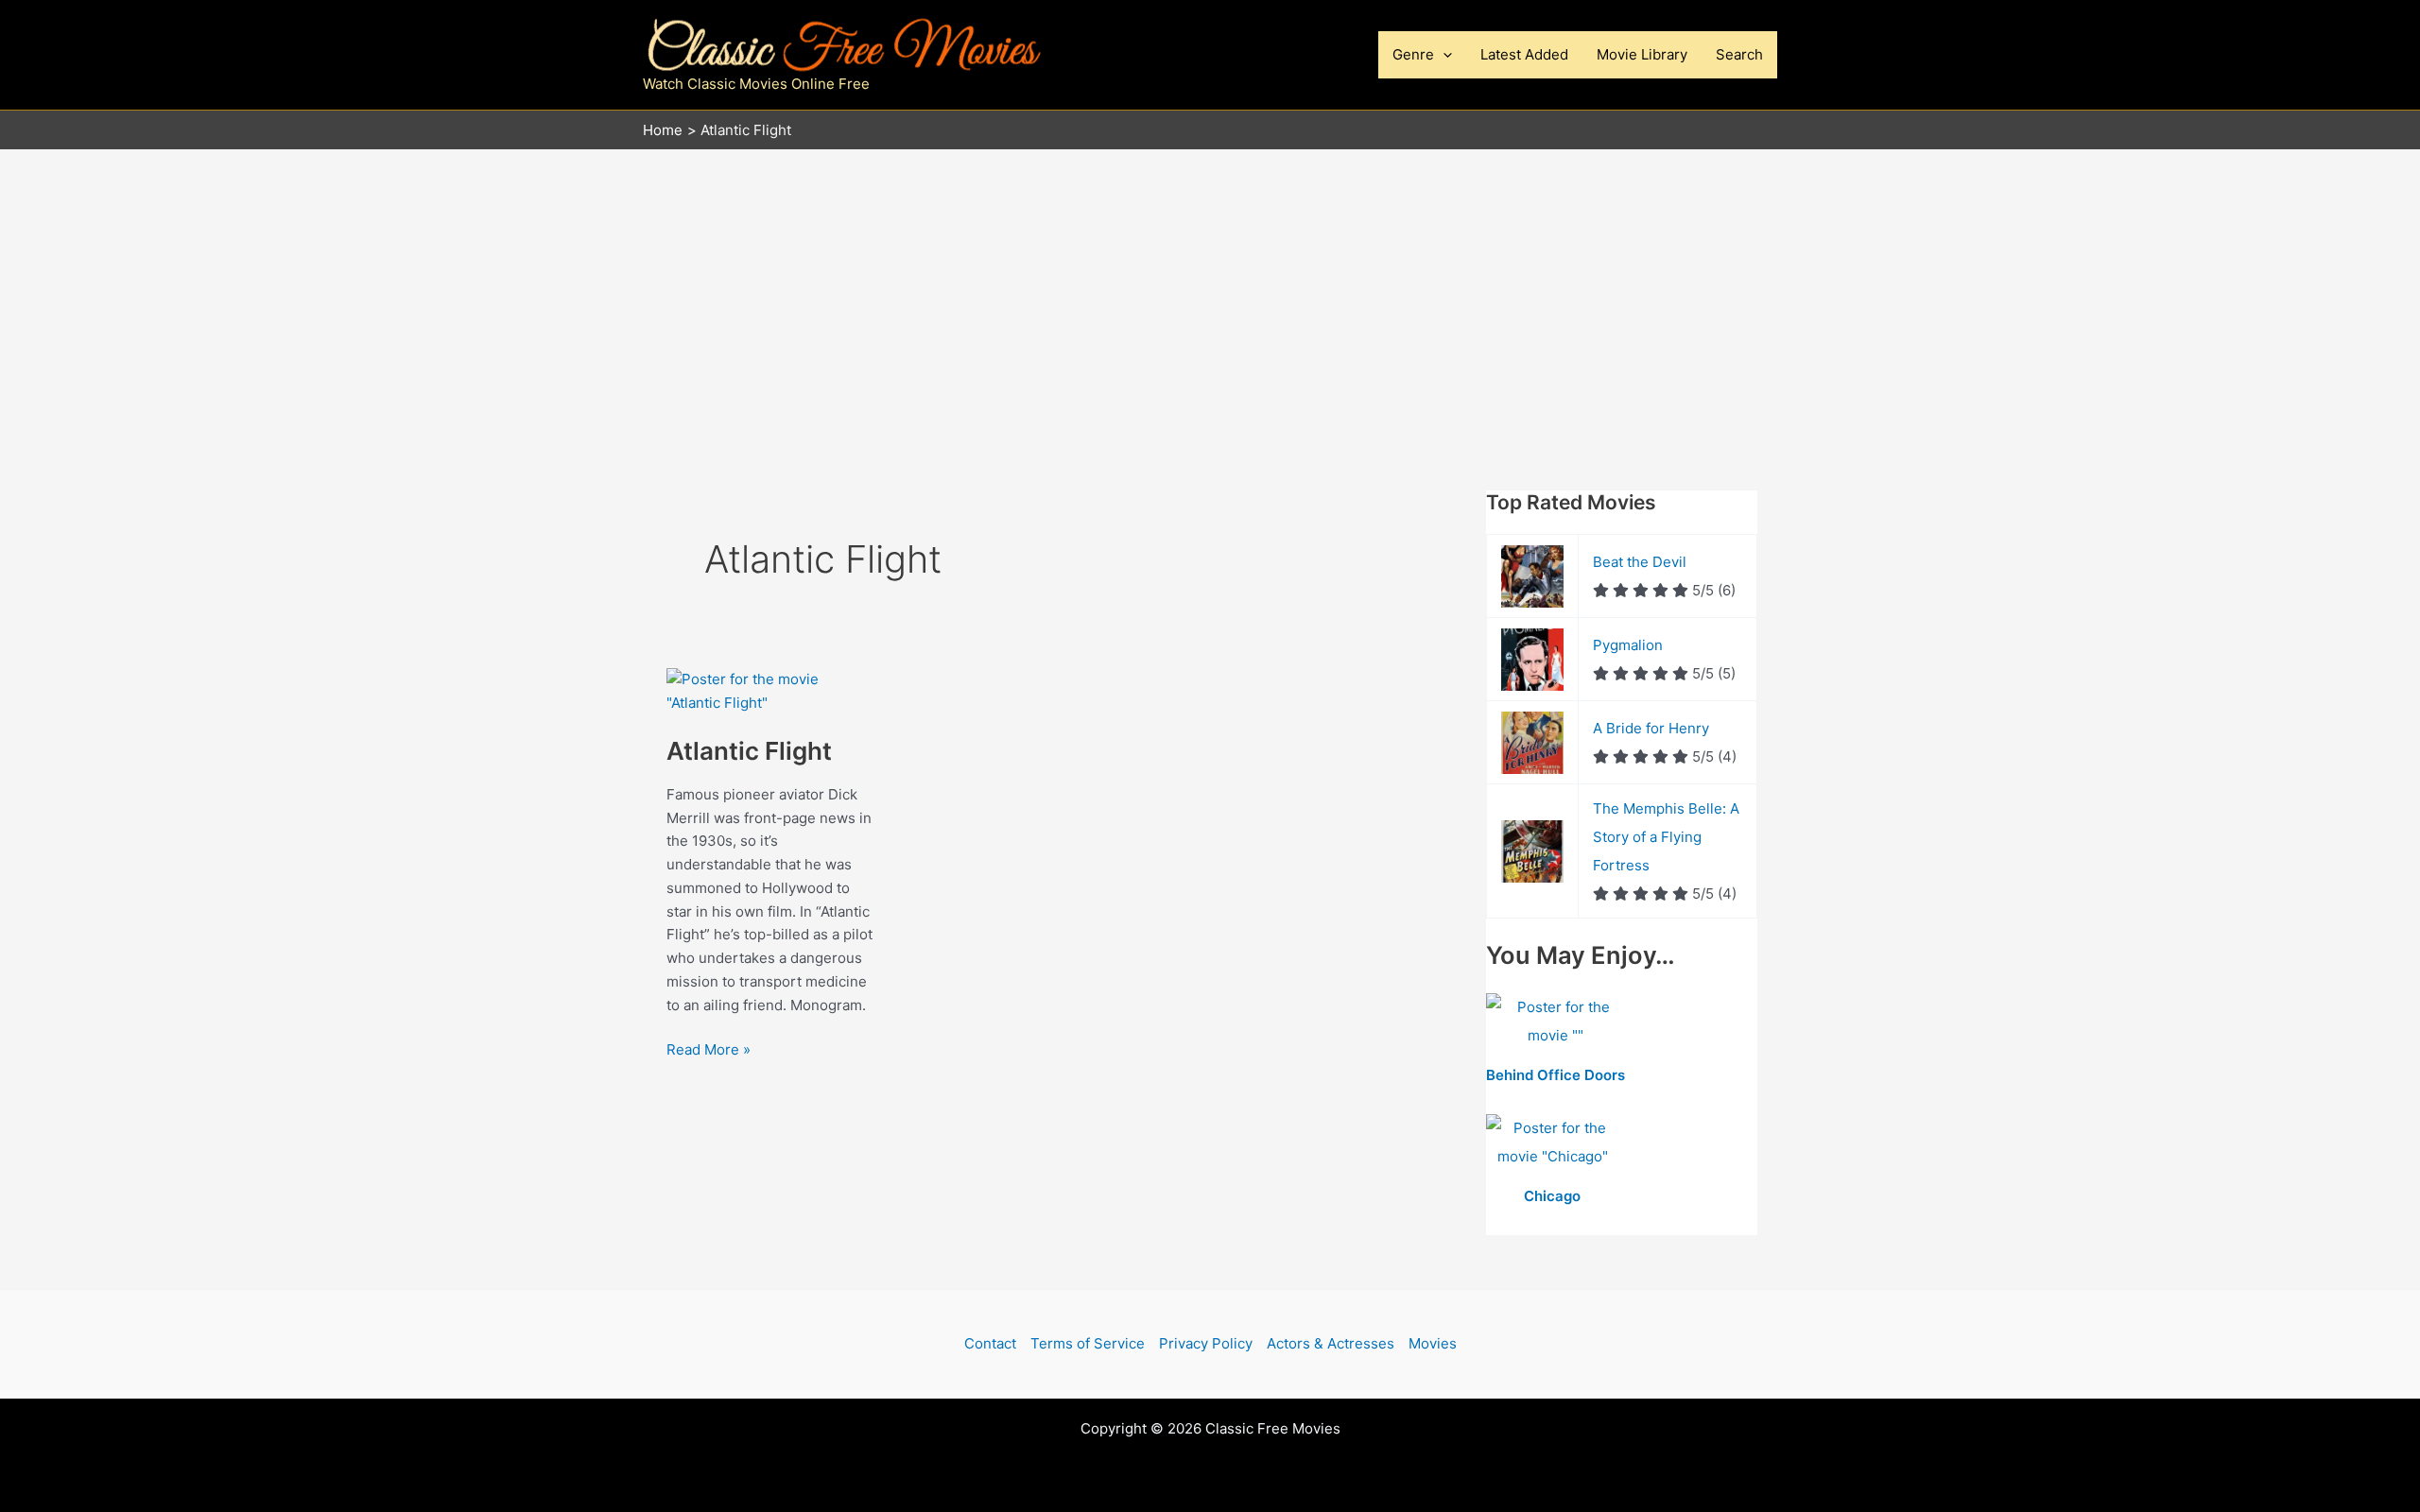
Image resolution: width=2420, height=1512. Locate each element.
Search (1739, 54)
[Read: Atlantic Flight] (770, 690)
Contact (990, 1343)
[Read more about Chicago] (1553, 1144)
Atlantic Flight (749, 751)
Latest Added (1524, 54)
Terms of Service (1088, 1343)
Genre (1413, 54)
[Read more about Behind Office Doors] (1556, 1023)
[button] (1443, 55)
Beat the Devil (1640, 562)
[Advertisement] (1210, 292)
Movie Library (1642, 54)
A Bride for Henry (1651, 728)
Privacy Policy (1206, 1343)
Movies (1433, 1343)
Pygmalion (1628, 645)
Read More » (709, 1051)
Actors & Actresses (1331, 1343)
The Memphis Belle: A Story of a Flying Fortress (1666, 837)
